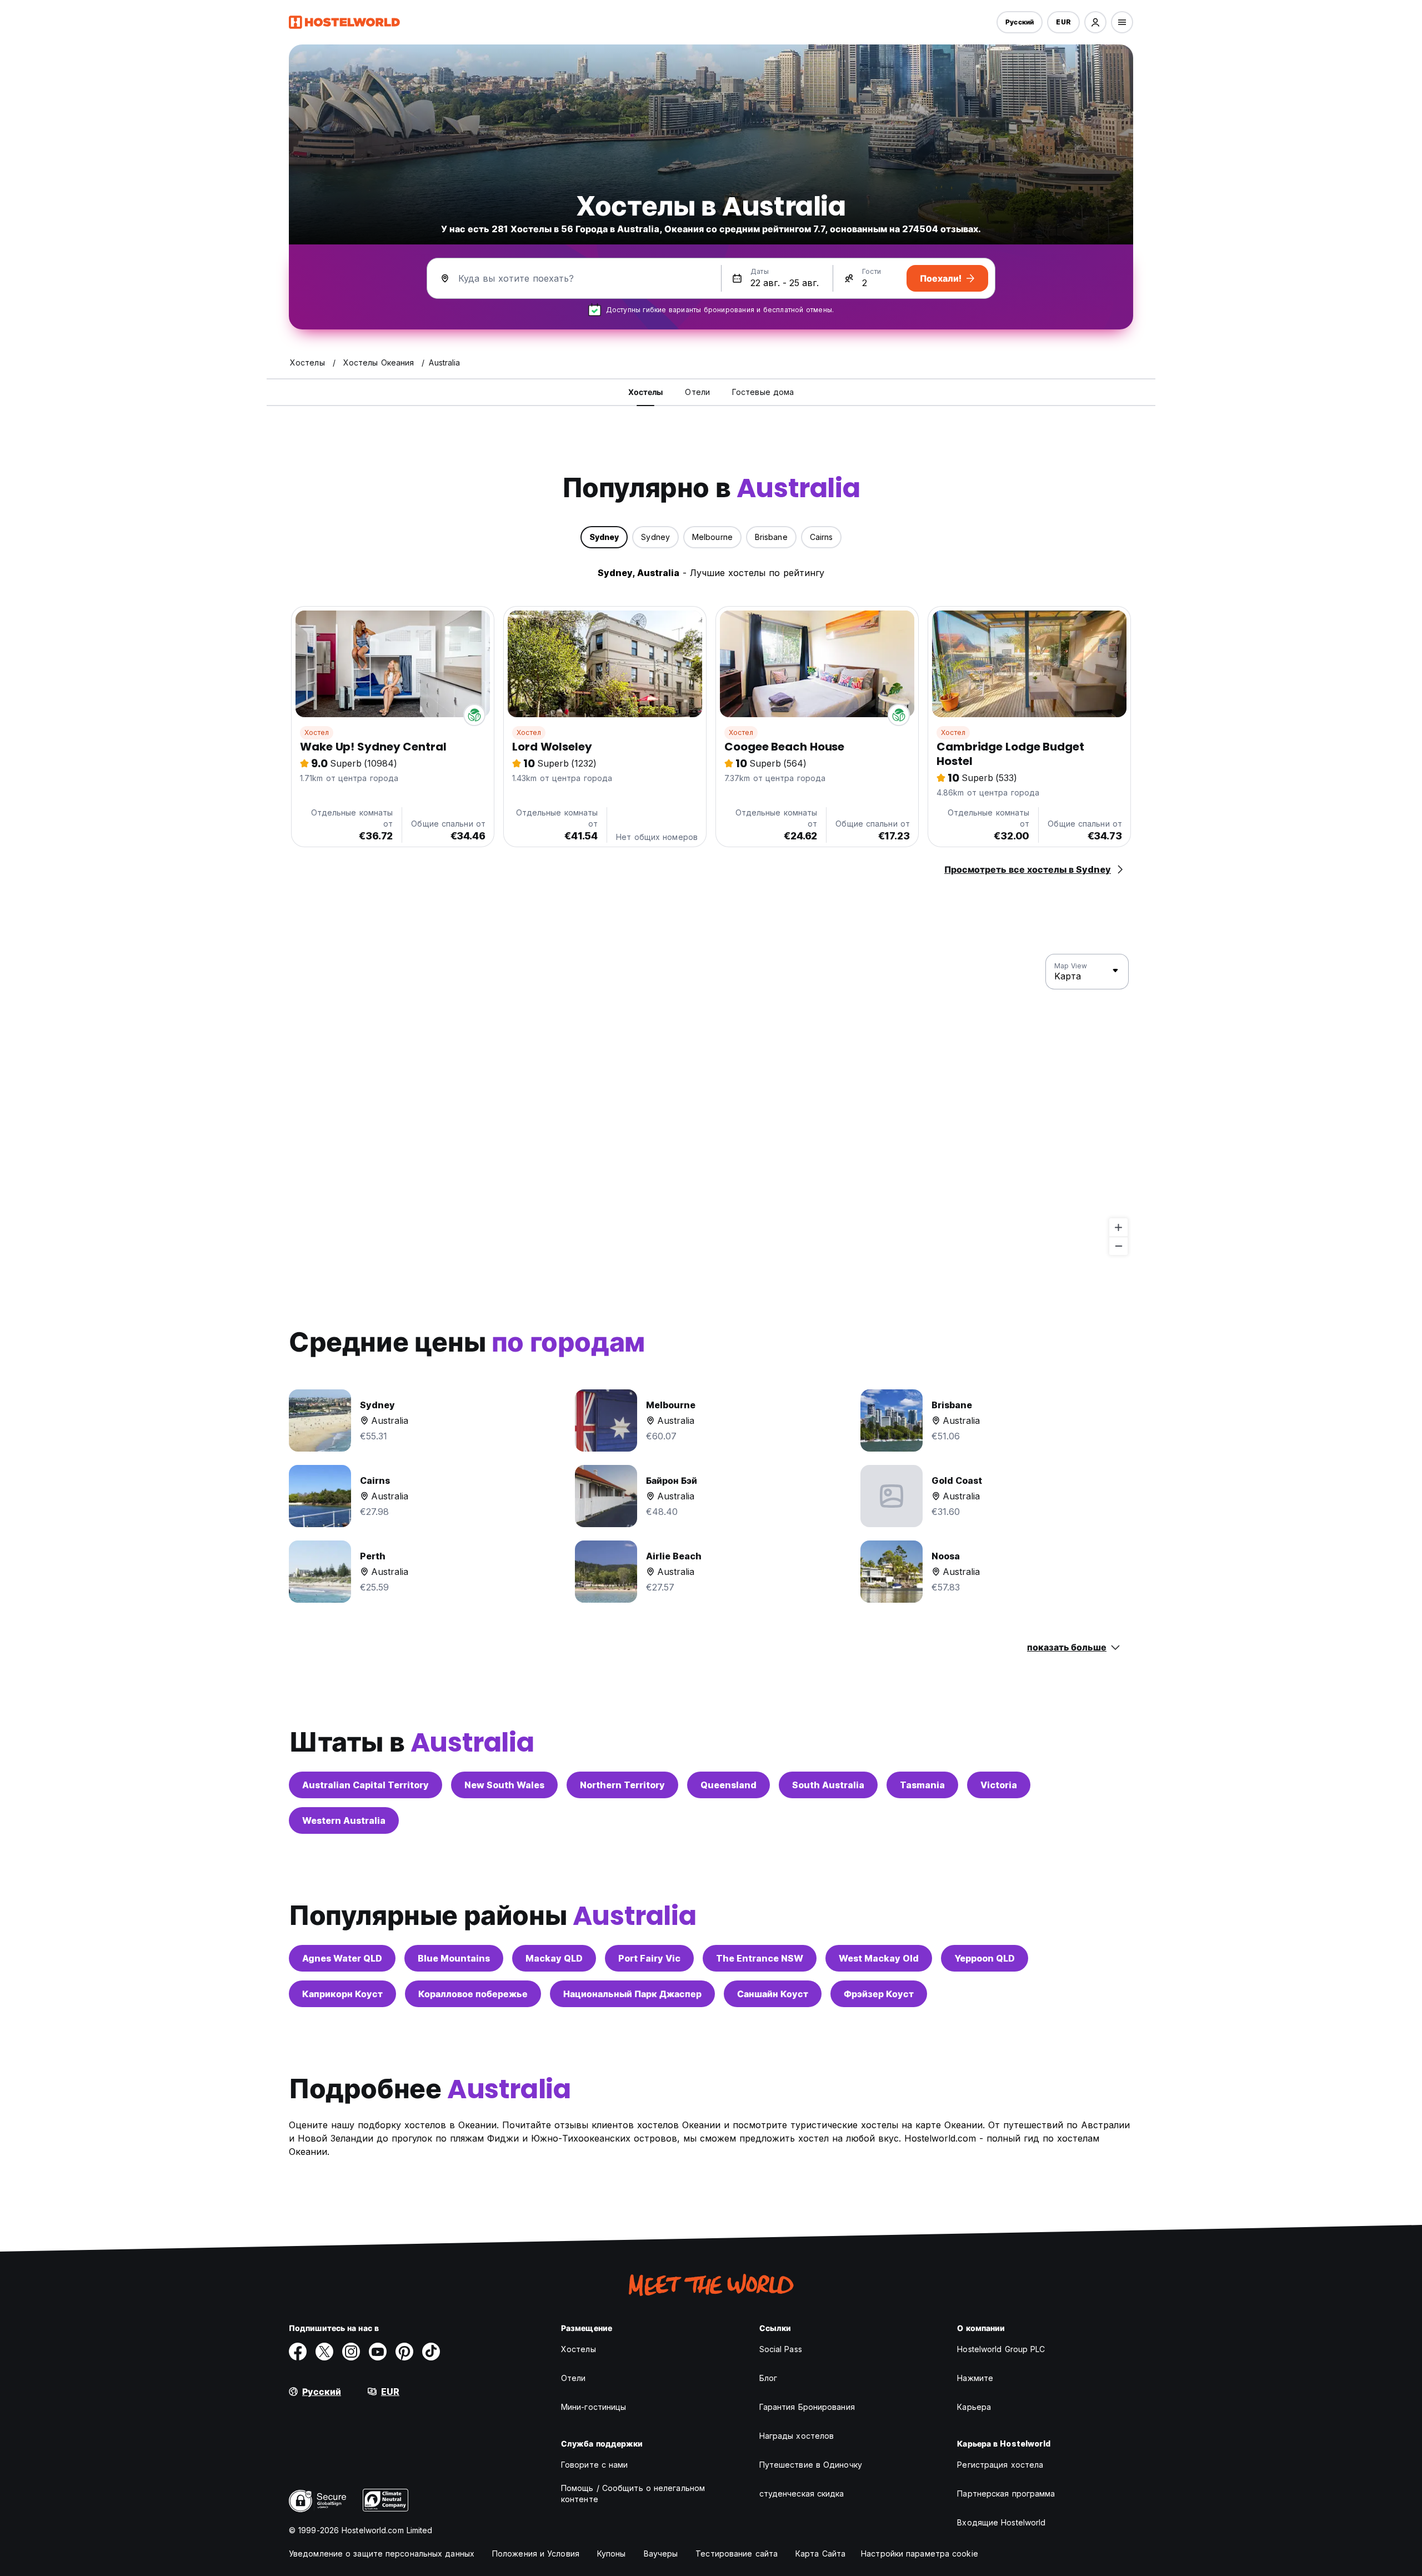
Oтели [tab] (697, 392)
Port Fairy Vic (649, 1958)
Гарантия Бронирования (807, 2407)
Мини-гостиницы (594, 2407)
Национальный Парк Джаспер (632, 1994)
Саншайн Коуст (773, 1994)
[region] (711, 1105)
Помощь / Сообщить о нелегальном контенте (633, 2494)
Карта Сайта (820, 2554)
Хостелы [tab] (646, 392)
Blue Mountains (454, 1958)
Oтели (574, 2378)
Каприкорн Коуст (342, 1994)
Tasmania (922, 1785)
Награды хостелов (797, 2436)
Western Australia (344, 1820)
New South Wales (504, 1785)
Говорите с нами (595, 2465)
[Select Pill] (1095, 22)
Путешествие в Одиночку (811, 2465)
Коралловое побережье (473, 1994)
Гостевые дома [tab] (763, 392)
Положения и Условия (536, 2554)
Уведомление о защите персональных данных (382, 2554)
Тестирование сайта (737, 2554)
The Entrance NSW (760, 1958)
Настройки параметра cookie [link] (920, 2554)
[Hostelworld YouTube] (378, 2352)
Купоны (612, 2554)
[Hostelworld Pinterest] (404, 2352)
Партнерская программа (1006, 2494)
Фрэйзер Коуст (879, 1994)
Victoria (999, 1785)
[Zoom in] (1118, 1227)
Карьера (974, 2407)
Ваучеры (661, 2554)
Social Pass (781, 2349)
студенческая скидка (802, 2494)
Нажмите (975, 2378)
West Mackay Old (879, 1958)
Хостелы (579, 2349)
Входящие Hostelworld (1001, 2522)
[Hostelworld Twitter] (324, 2352)
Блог (768, 2378)
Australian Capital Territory (365, 1785)
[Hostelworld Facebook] (298, 2352)
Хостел (317, 732)
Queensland (728, 1785)
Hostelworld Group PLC (1001, 2349)
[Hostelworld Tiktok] (431, 2352)
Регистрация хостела (1000, 2465)
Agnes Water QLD (342, 1958)
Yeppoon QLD (985, 1958)
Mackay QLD (554, 1958)
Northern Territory (622, 1785)
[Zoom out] (1118, 1246)
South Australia (828, 1785)
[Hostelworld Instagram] (351, 2352)
